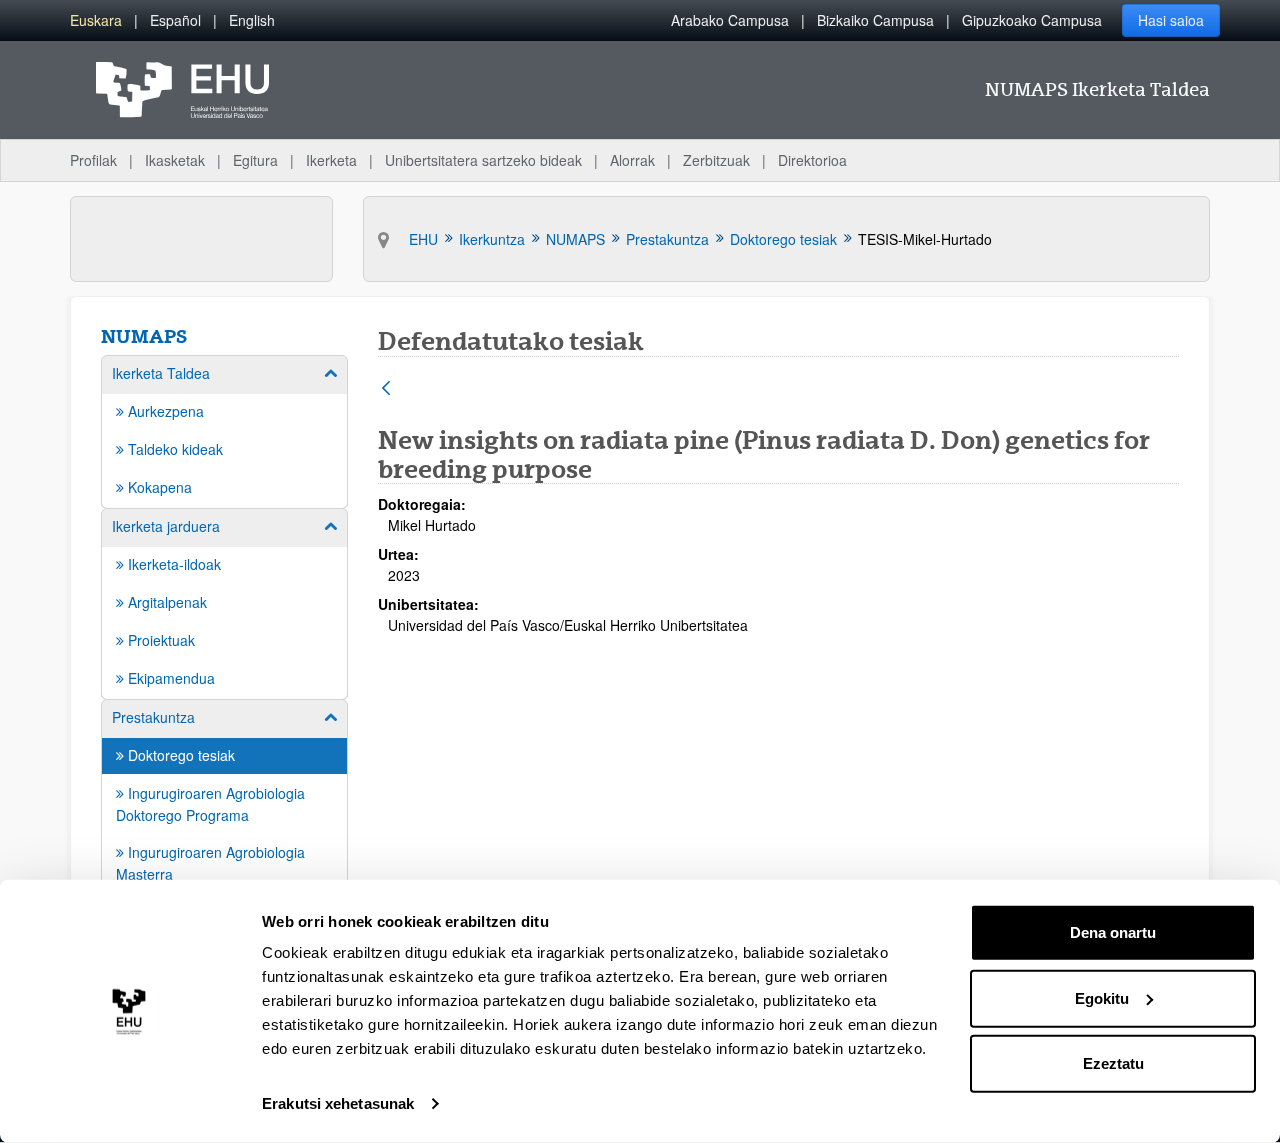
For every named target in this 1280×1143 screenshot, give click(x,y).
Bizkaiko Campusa (875, 20)
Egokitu (1102, 997)
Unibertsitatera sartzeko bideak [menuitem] (483, 160)
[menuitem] (96, 20)
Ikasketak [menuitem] (175, 160)
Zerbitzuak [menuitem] (716, 160)
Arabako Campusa (730, 20)
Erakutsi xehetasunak (338, 1103)
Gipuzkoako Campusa (1032, 20)
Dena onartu (1113, 932)
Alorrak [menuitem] (632, 160)
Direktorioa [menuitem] (812, 160)
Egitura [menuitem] (255, 160)
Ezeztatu (1113, 1063)
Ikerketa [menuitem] (331, 160)
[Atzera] (386, 389)
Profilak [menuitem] (93, 160)
